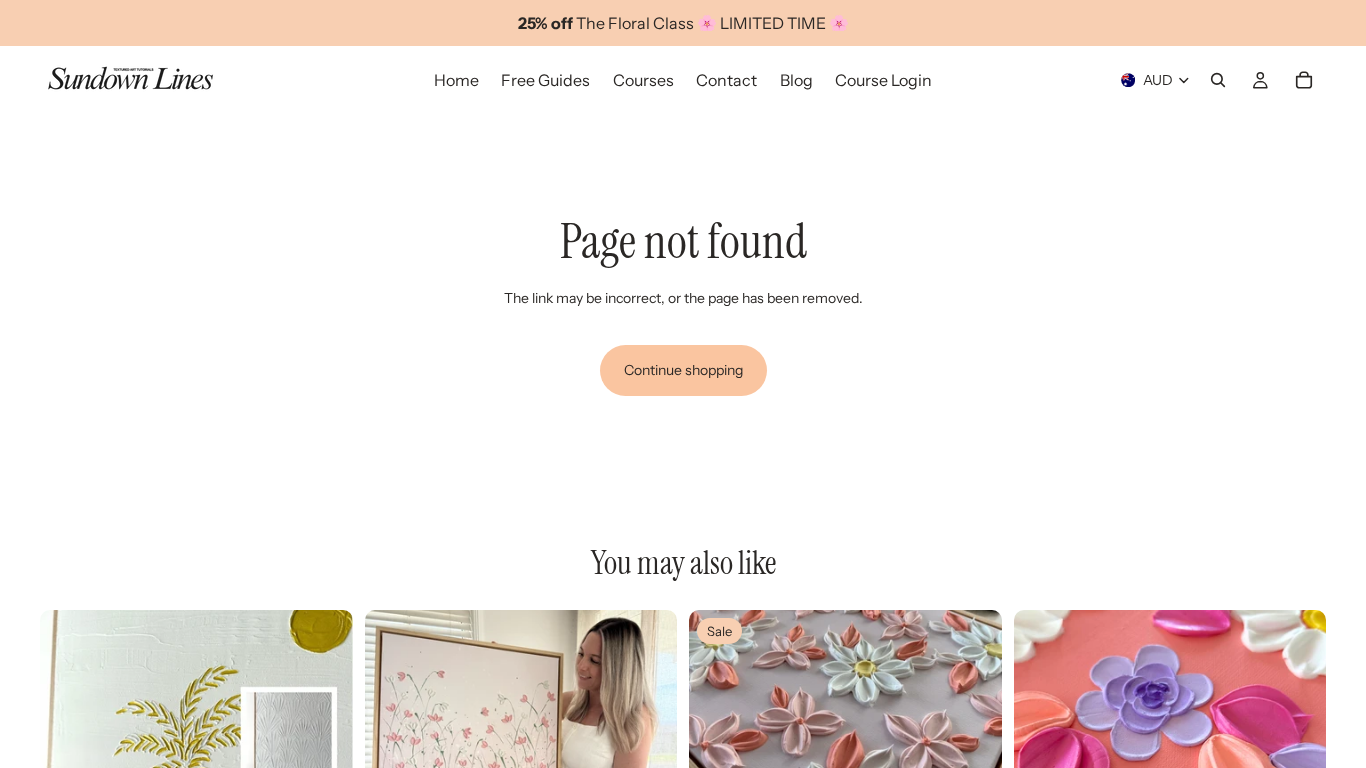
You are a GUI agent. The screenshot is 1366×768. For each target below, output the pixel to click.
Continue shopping (683, 370)
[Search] (1218, 80)
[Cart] (1304, 80)
